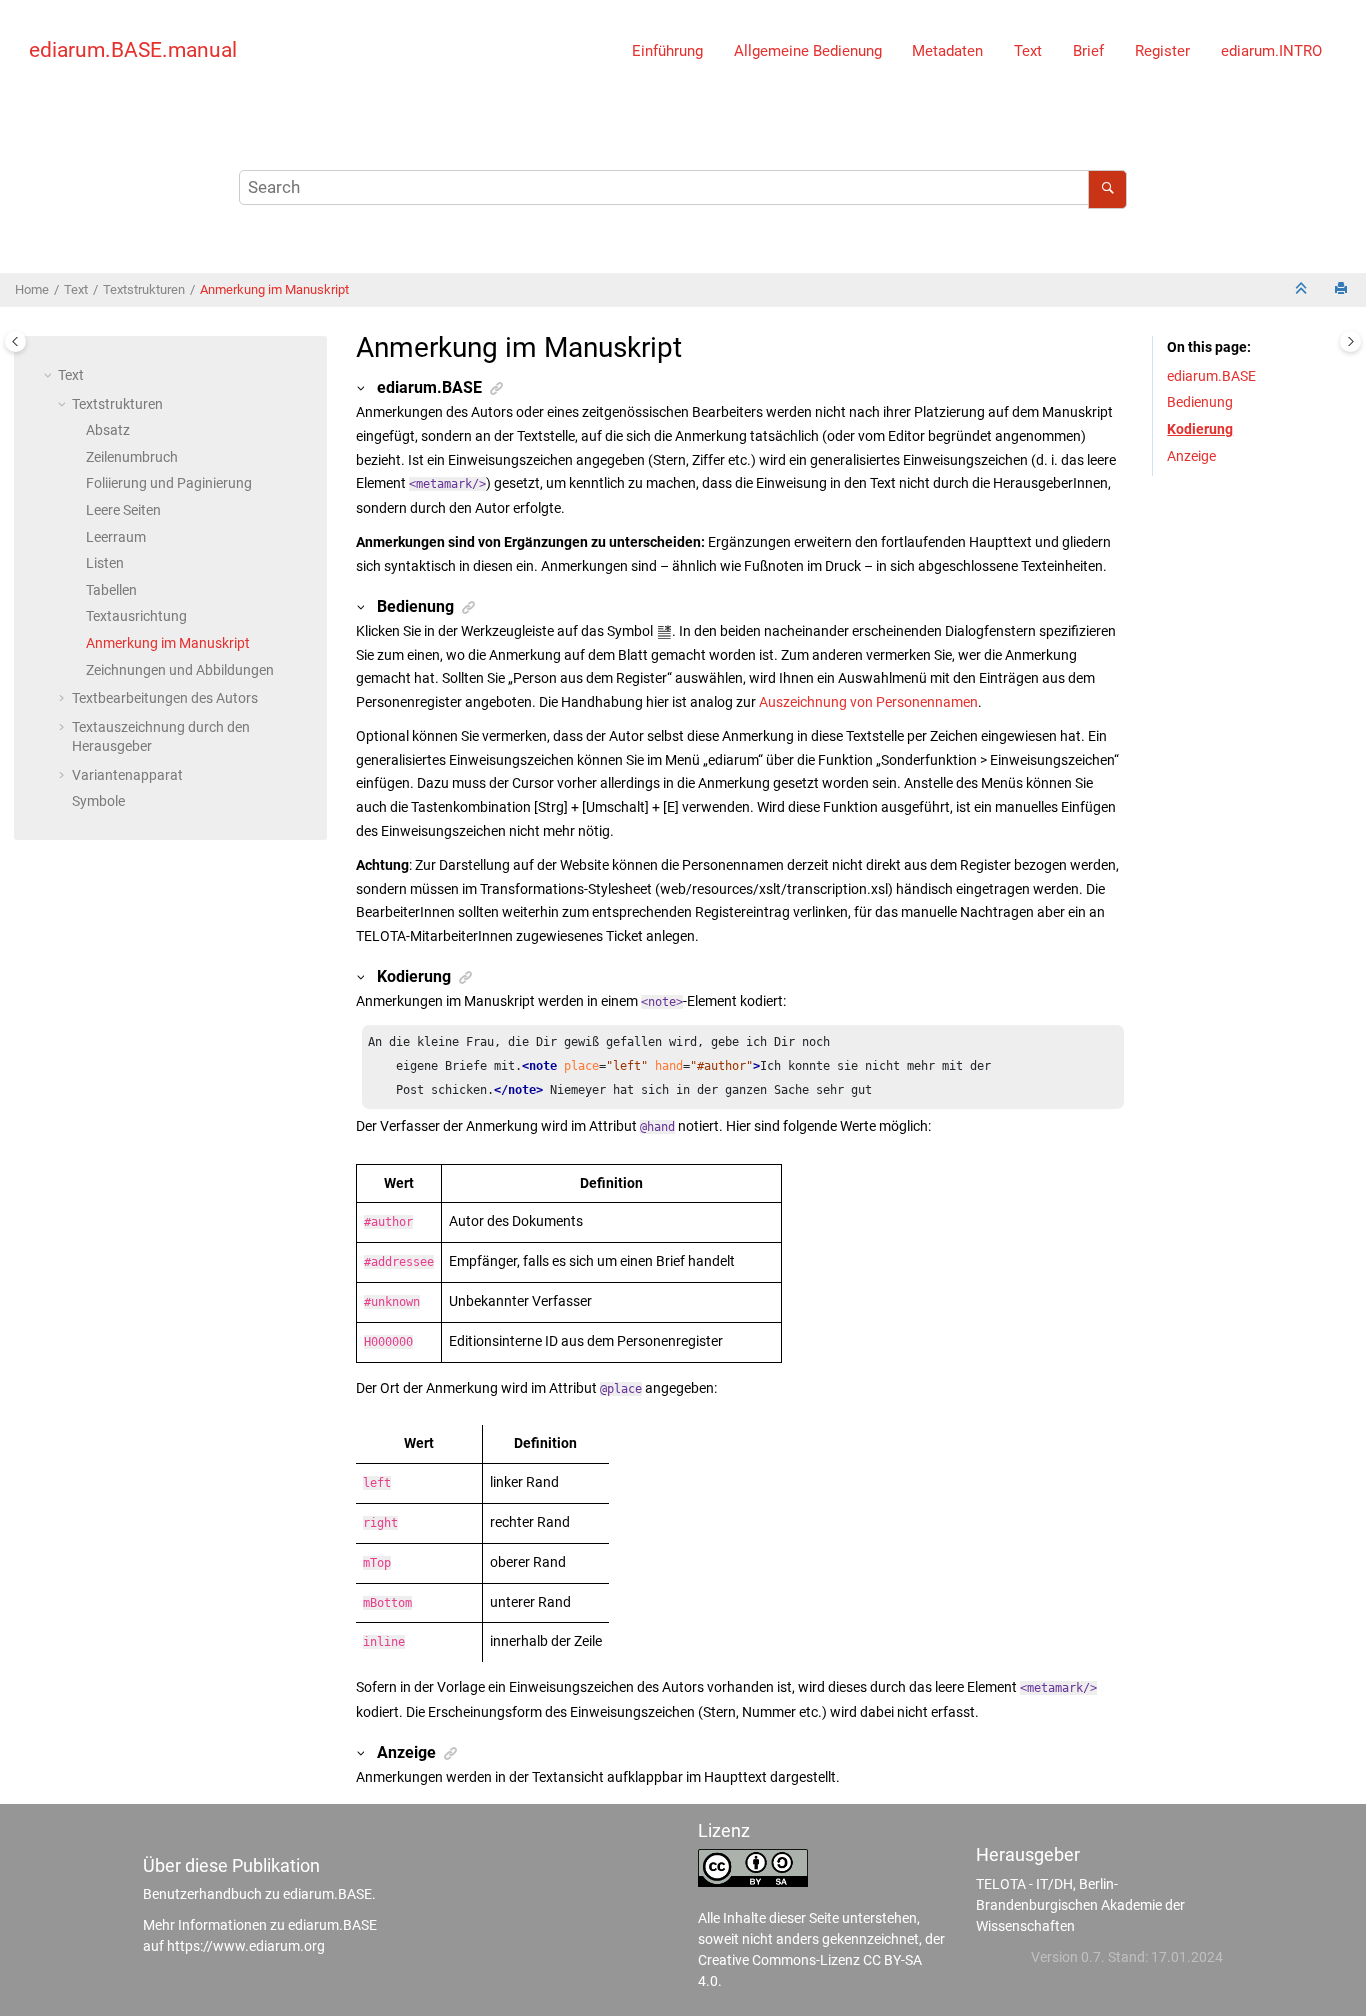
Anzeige (1191, 456)
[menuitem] (668, 50)
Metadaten (947, 51)
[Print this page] (1343, 290)
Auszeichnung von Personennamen (868, 702)
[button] (50, 375)
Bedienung (1200, 402)
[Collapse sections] (1303, 290)
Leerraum (116, 537)
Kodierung (1200, 429)
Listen (105, 563)
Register (1162, 51)
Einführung (667, 51)
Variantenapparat (127, 775)
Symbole (98, 801)
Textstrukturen (144, 289)
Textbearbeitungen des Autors (165, 698)
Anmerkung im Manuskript (274, 289)
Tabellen (111, 590)
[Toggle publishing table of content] (15, 341)
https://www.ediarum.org (246, 1946)
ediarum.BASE (1211, 376)
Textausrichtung (136, 616)
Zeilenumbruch (132, 457)
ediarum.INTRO (1271, 51)
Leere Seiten (123, 510)
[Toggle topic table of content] (1350, 341)
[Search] (1107, 189)
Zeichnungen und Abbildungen (180, 670)
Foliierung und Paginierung (169, 483)
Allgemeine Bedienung (808, 51)
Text (1028, 51)
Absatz (108, 430)
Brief (1088, 51)
